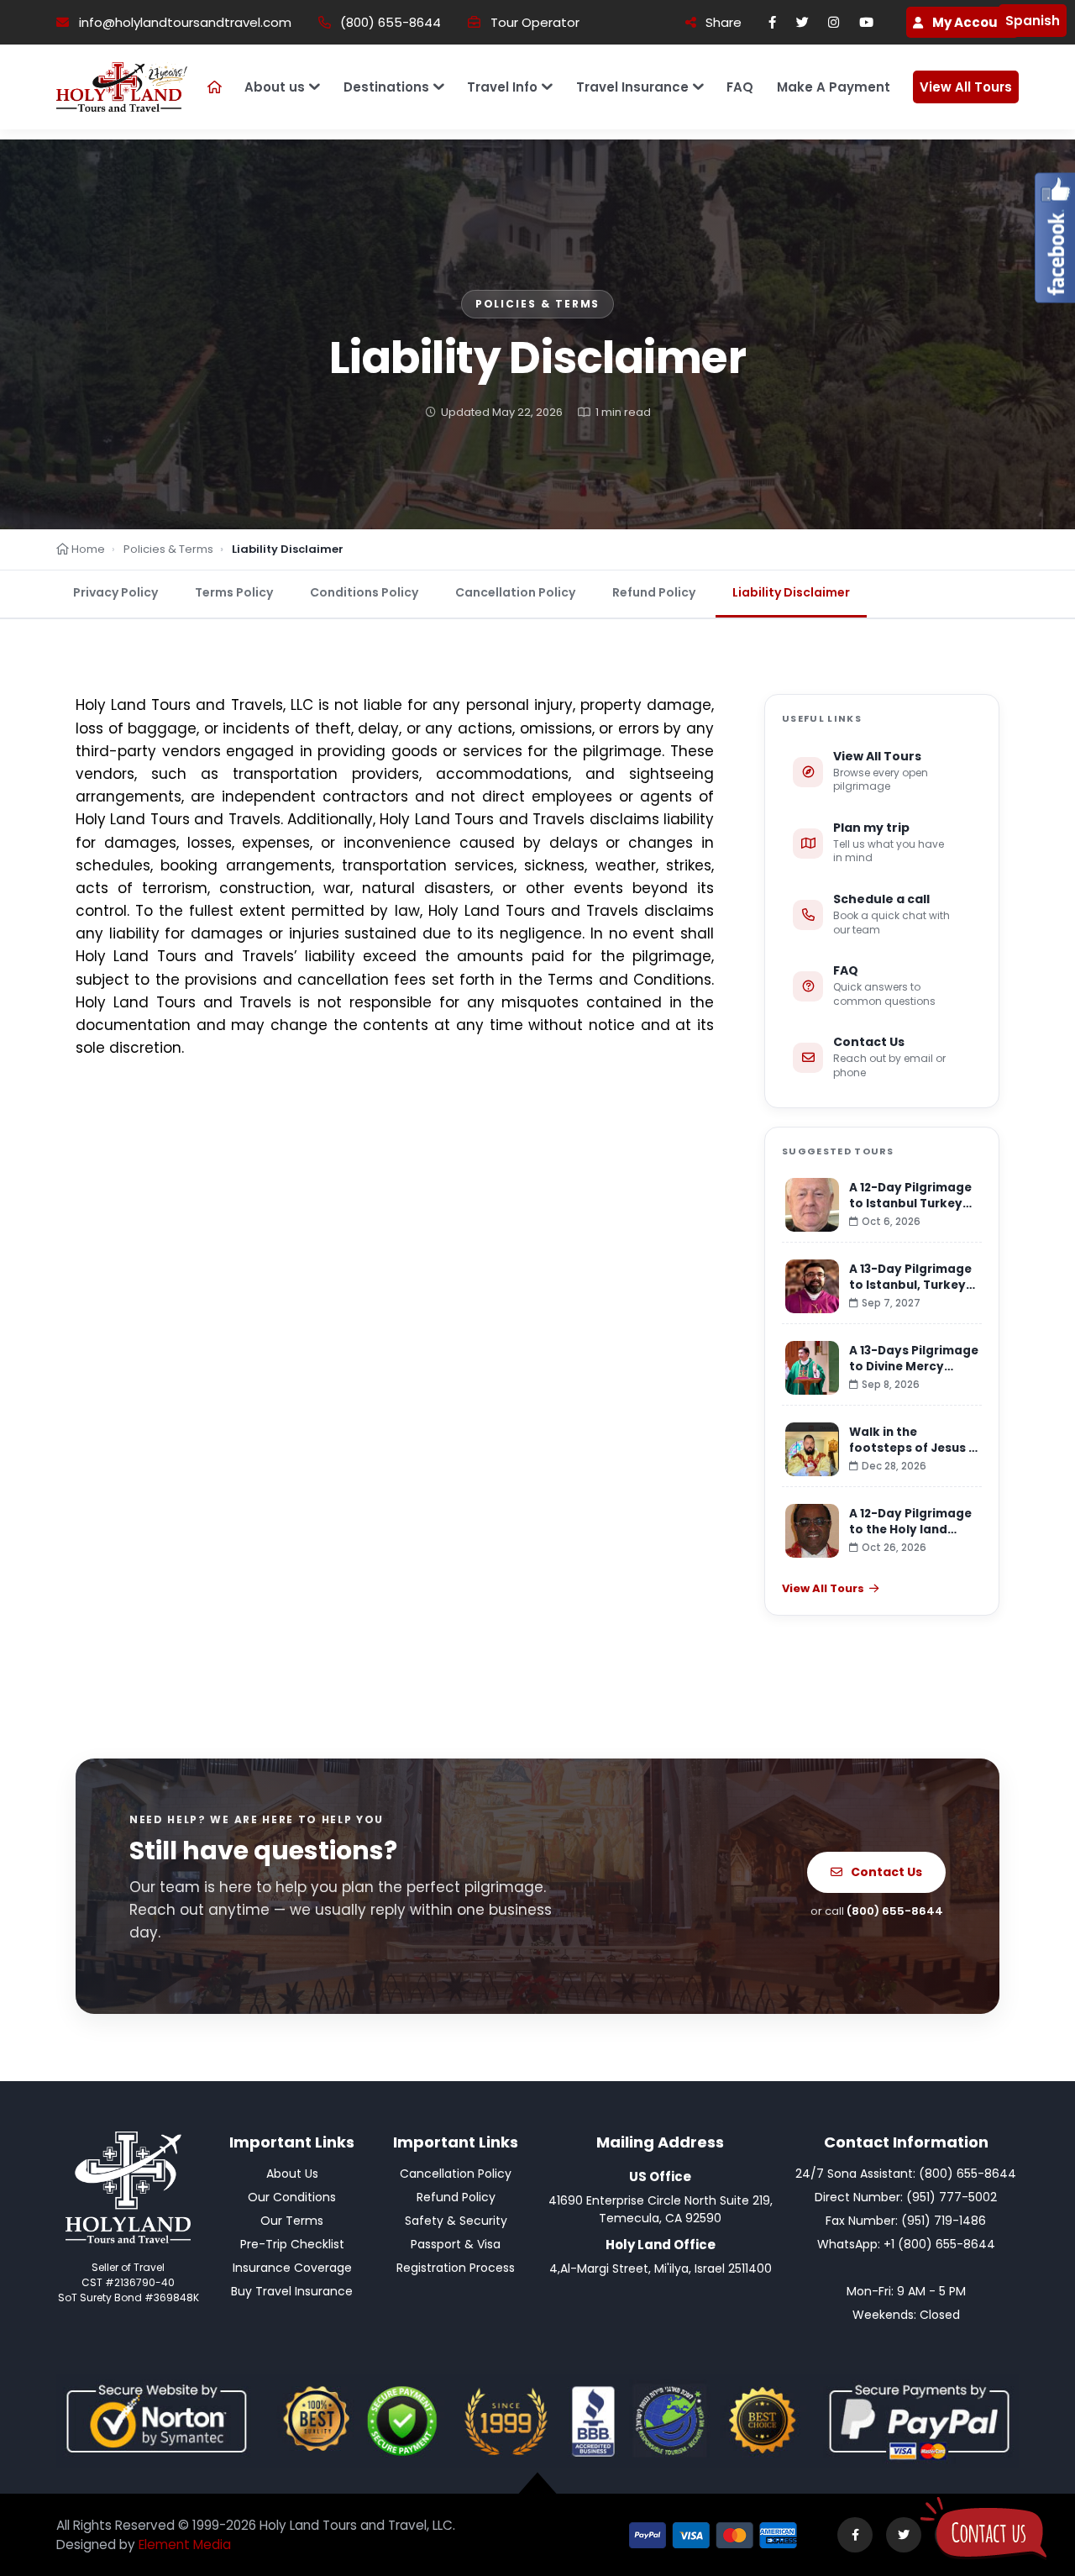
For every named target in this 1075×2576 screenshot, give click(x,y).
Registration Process (456, 2268)
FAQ (740, 87)
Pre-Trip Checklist (292, 2244)
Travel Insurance (632, 87)
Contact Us (886, 1872)
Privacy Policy (115, 592)
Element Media (185, 2544)
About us (275, 87)
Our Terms (292, 2221)
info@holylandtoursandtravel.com (185, 22)
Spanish (1033, 21)
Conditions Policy (364, 592)
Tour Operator (535, 22)
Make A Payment (834, 87)
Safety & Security (456, 2221)
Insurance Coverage (292, 2268)
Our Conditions (292, 2197)
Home (87, 549)
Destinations (386, 87)
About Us (292, 2174)
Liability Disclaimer (791, 592)
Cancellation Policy (515, 592)
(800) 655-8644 (391, 22)
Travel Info (502, 87)
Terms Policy (234, 592)
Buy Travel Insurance (292, 2291)
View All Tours (966, 87)
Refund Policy (654, 592)
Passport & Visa (456, 2244)
